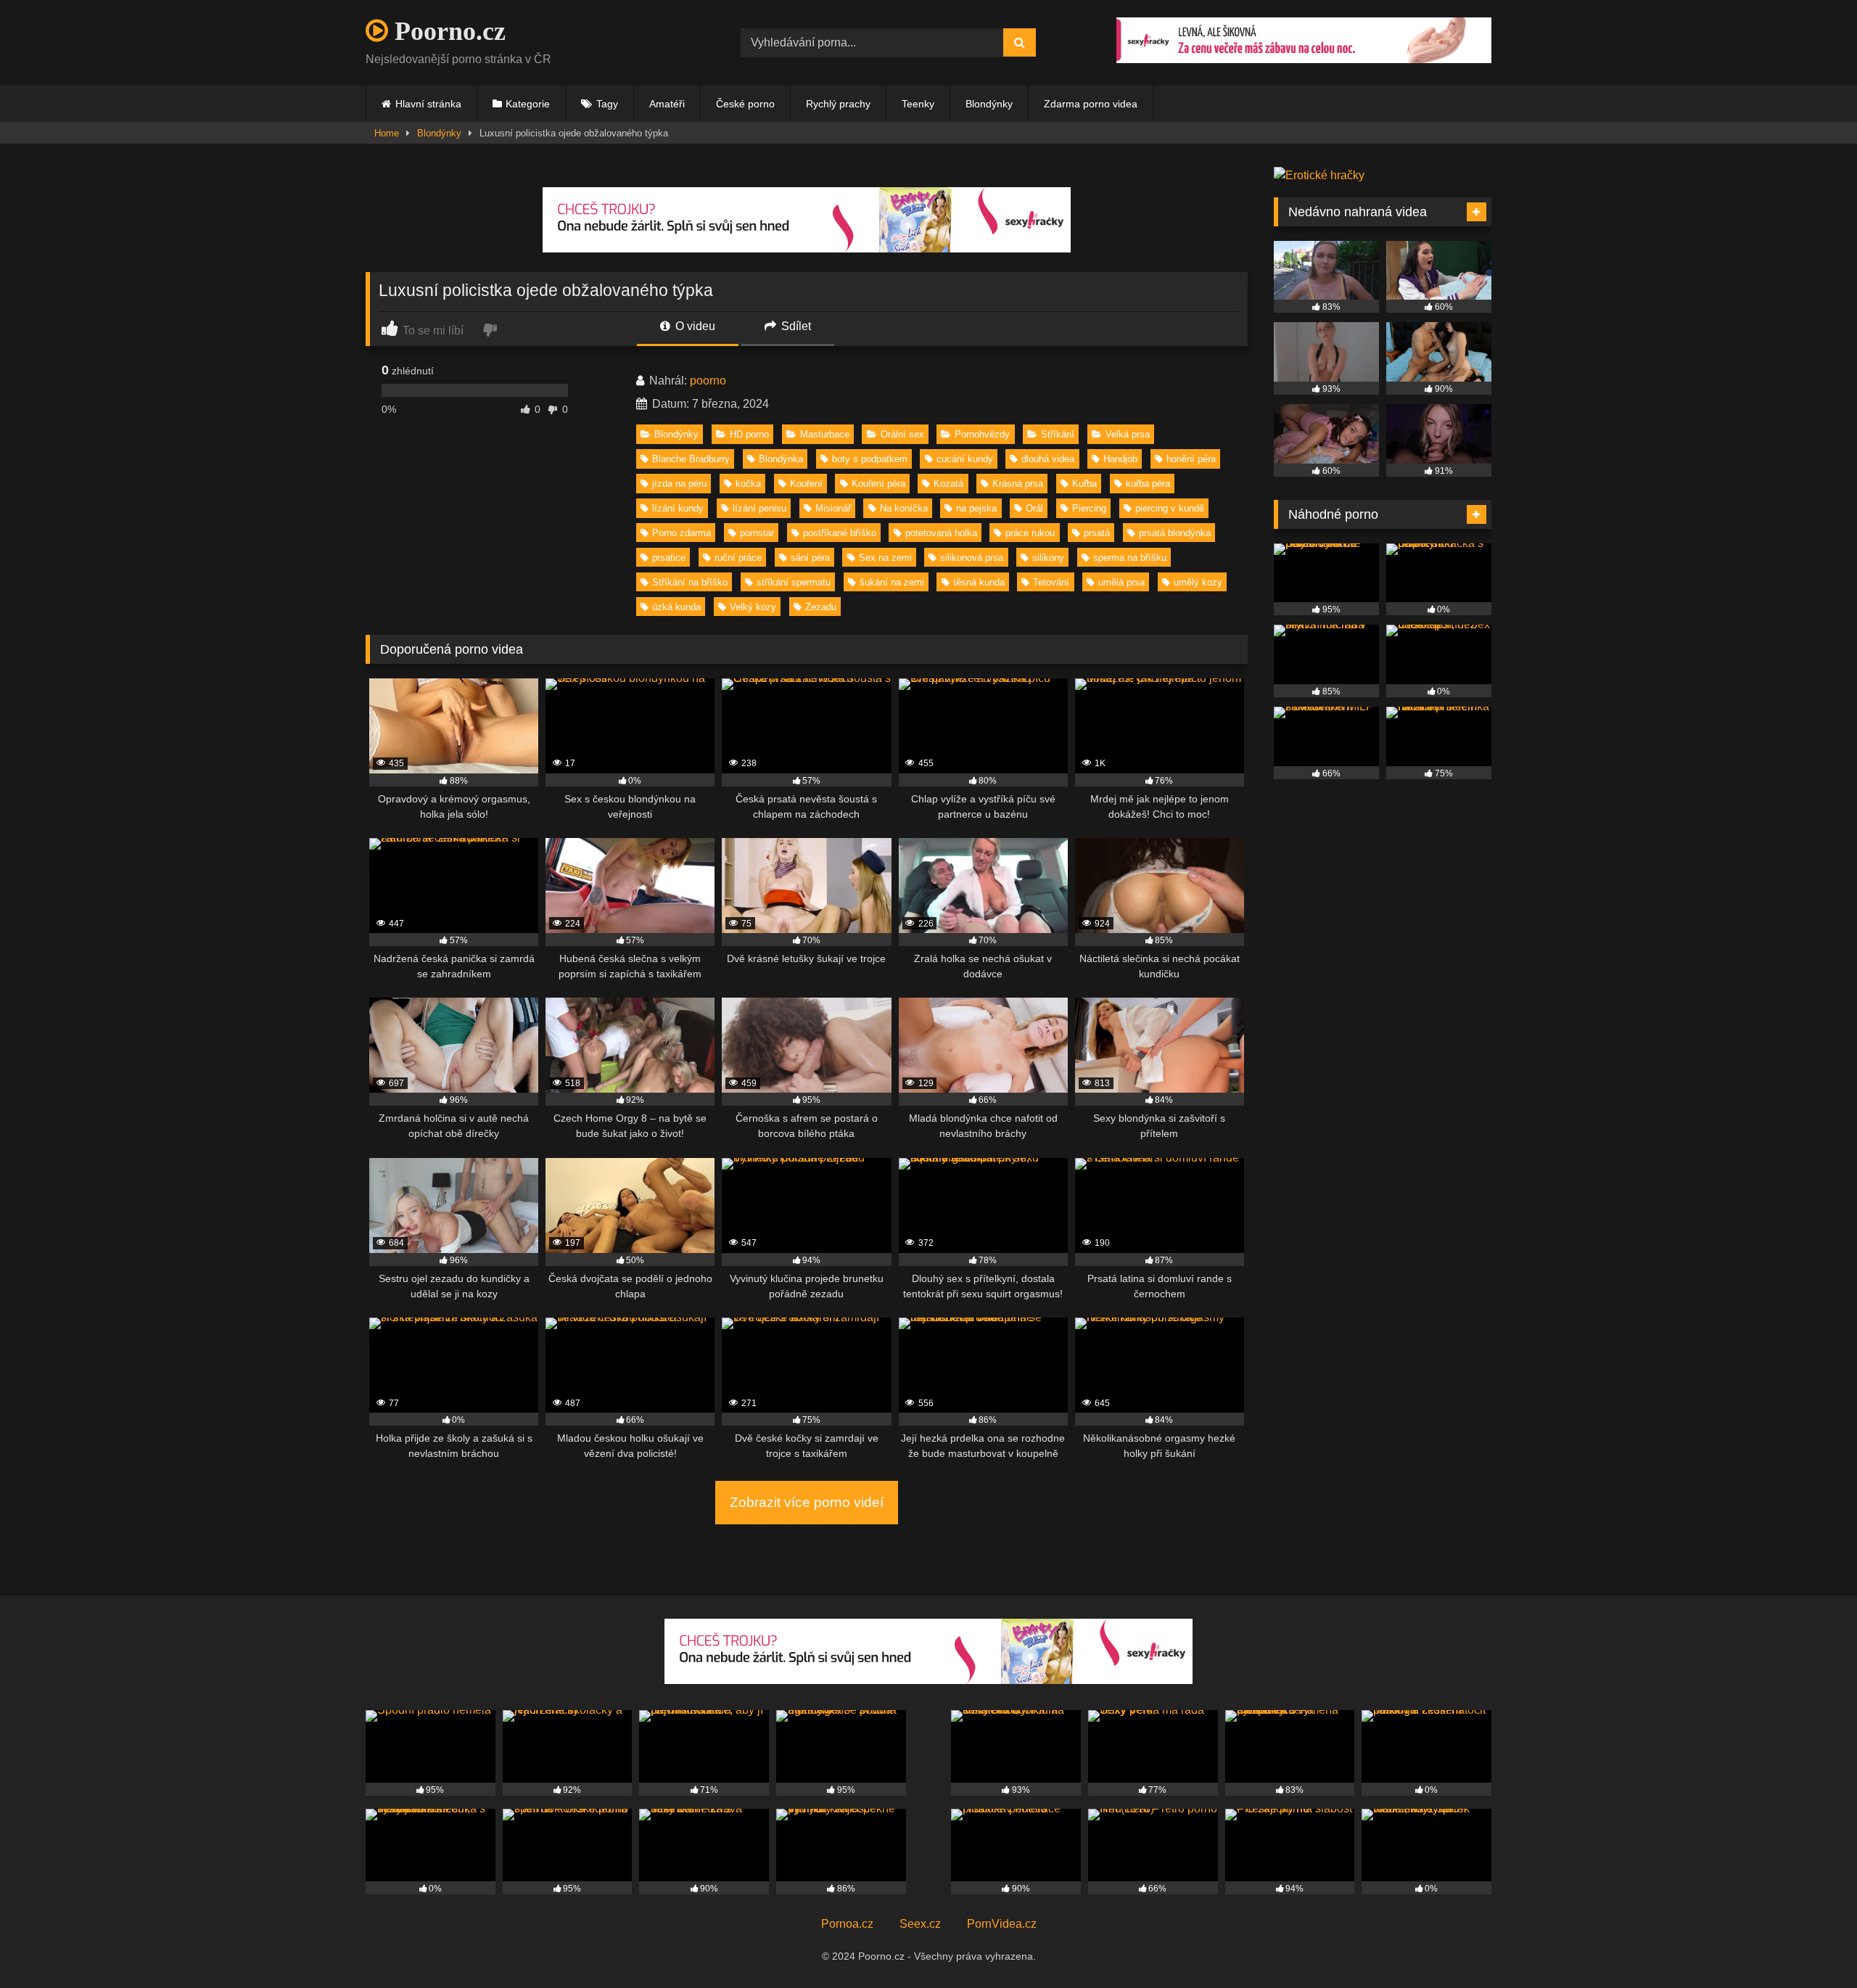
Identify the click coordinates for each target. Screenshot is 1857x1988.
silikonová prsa (972, 558)
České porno (745, 104)
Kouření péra (878, 484)
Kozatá (948, 484)
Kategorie (528, 104)
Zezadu (821, 607)
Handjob (1120, 459)
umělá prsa (1121, 582)
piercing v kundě (1170, 508)
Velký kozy (753, 607)
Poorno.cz (447, 31)
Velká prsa (1128, 434)
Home (387, 133)
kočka (748, 484)
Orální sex (902, 434)
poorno (708, 381)
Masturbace (825, 434)
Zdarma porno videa (1091, 104)
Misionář (833, 508)
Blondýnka (781, 459)
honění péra (1191, 459)
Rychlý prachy (838, 104)
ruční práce (738, 558)
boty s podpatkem (870, 459)
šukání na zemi (892, 582)
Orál (1034, 508)
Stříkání (1058, 434)
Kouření (806, 484)
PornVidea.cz (1002, 1924)
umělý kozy (1198, 582)
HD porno (749, 434)
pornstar (757, 533)
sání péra (810, 558)
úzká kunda (676, 607)
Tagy (607, 104)
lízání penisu (759, 508)
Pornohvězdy (982, 434)
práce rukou (1030, 533)
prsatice (669, 558)
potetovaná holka (941, 533)
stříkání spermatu (794, 582)
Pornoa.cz (847, 1924)
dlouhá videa (1048, 459)
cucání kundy (965, 459)
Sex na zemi (885, 558)
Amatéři (667, 104)
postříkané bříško (840, 533)
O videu (694, 326)
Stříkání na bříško (690, 582)
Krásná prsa (1018, 484)
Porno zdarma (682, 533)
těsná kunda (979, 582)
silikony (1048, 558)
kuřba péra (1148, 484)
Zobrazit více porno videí (807, 1502)
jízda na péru (679, 484)
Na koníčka (904, 508)
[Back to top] (1812, 1945)
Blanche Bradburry (691, 459)
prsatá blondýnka (1175, 533)
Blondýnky (989, 104)
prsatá (1097, 533)
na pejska (976, 508)
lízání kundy (678, 508)
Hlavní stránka (428, 104)
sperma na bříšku (1130, 558)
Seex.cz (920, 1924)
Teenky (918, 104)
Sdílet (795, 326)
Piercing (1089, 508)
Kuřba (1084, 484)
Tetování (1051, 582)
